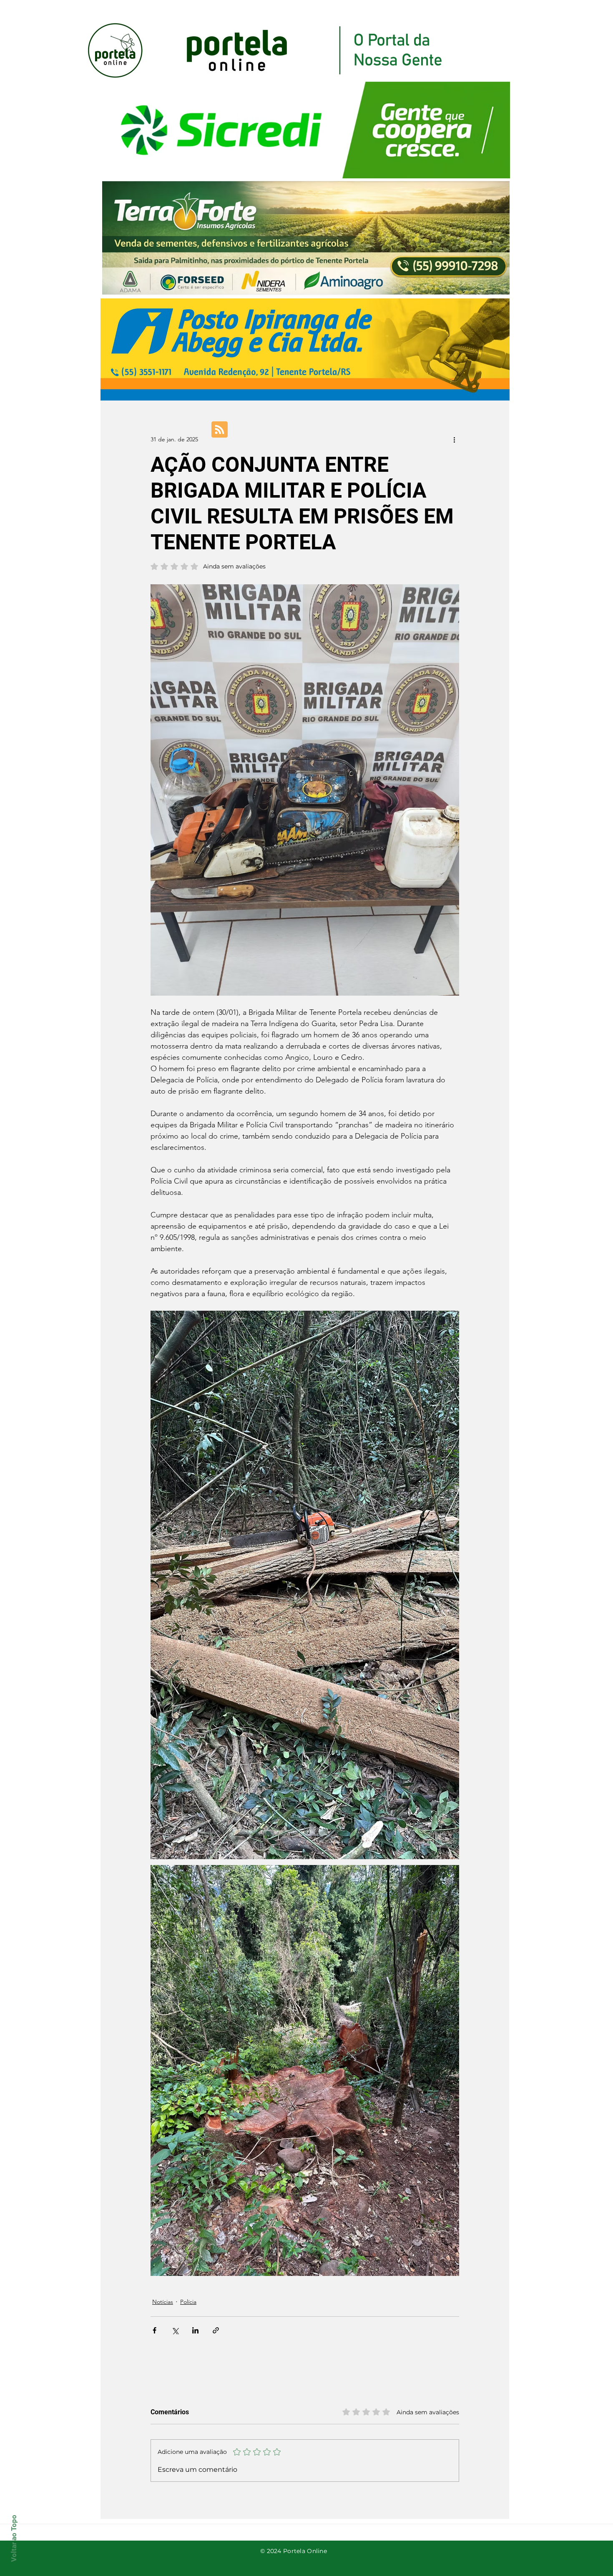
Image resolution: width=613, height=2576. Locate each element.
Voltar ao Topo (14, 2538)
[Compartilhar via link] (216, 2330)
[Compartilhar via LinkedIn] (195, 2330)
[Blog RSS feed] (220, 430)
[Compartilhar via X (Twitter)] (175, 2330)
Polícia (188, 2302)
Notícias (163, 2302)
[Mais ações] (454, 439)
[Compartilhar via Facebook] (155, 2330)
